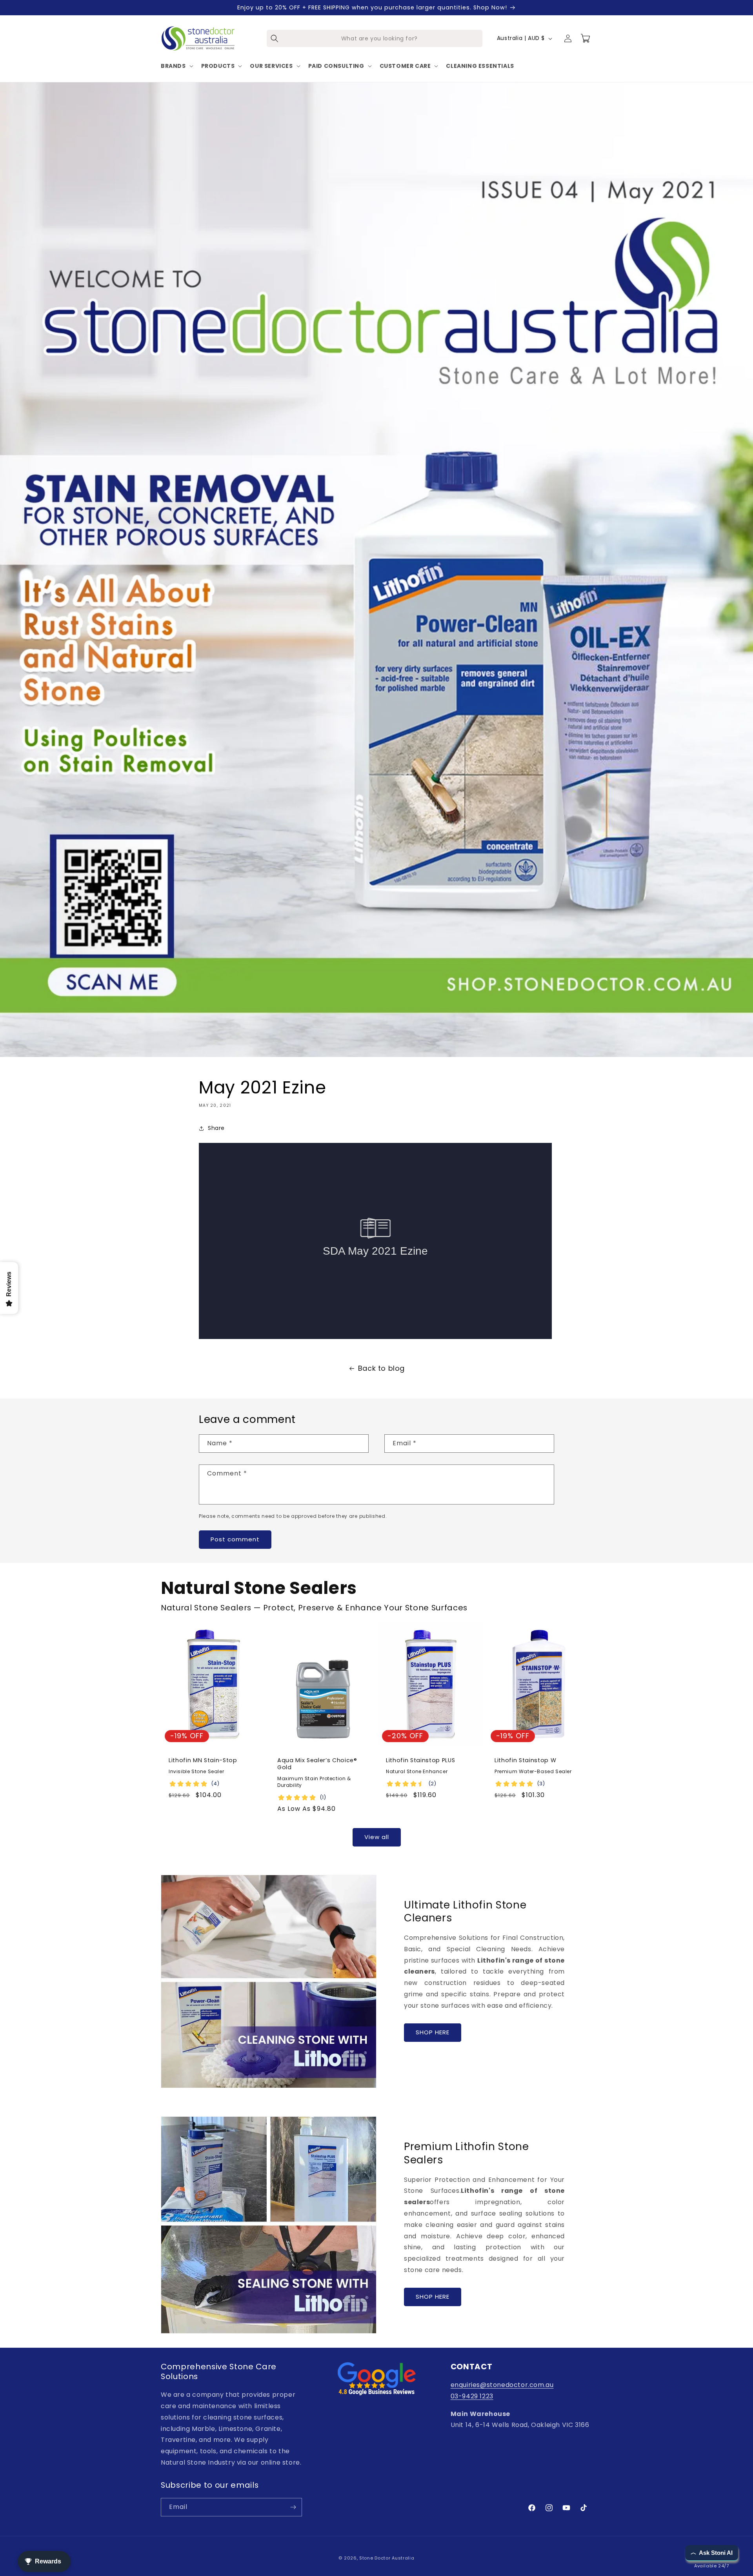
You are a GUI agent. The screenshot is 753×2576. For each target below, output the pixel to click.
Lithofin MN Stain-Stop (203, 1760)
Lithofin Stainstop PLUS (420, 1760)
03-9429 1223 (472, 2396)
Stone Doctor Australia (387, 2558)
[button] (176, 66)
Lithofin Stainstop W (525, 1760)
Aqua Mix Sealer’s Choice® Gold (317, 1764)
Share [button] (216, 1128)
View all (377, 1837)
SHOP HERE (433, 2032)
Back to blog (381, 1368)
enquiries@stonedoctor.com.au (502, 2385)
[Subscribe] (293, 2507)
